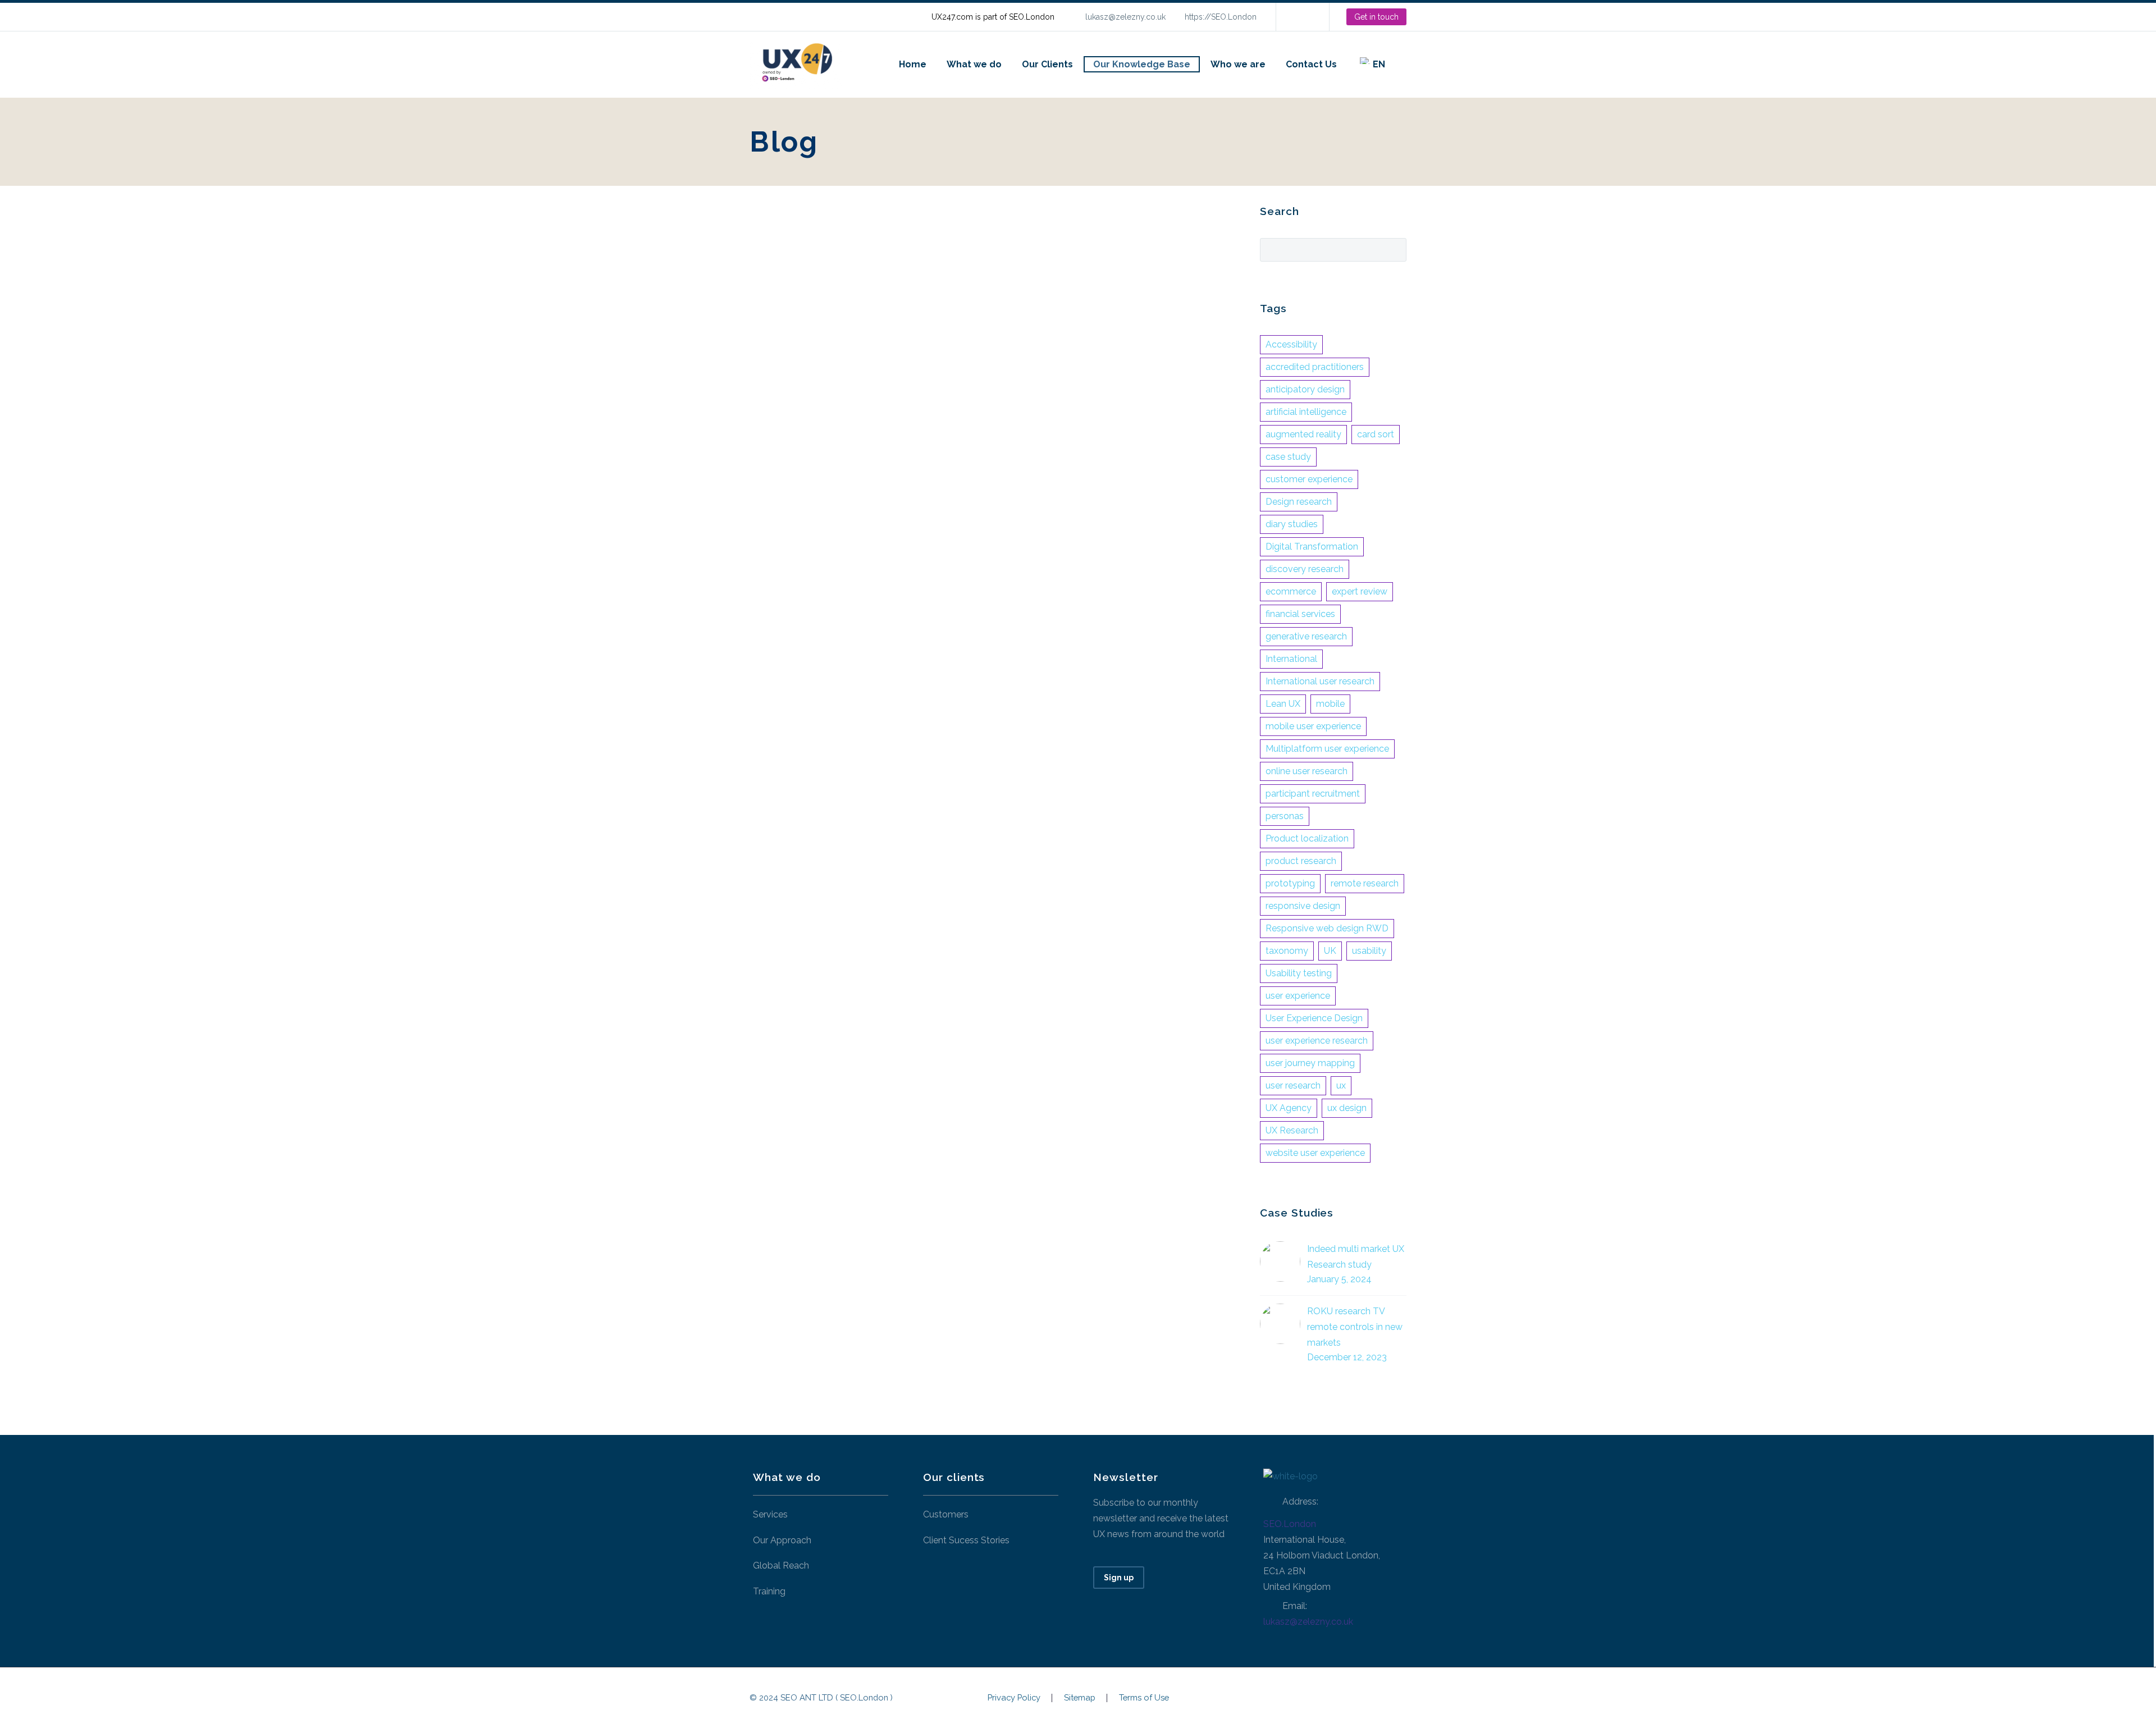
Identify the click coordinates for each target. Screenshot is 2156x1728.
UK (1330, 951)
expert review (1360, 591)
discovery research (1305, 569)
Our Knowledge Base (1142, 64)
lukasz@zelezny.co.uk (1125, 17)
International (1291, 659)
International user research (1320, 681)
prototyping (1290, 883)
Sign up (1119, 1578)
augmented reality (1303, 434)
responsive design (1303, 906)
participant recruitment (1313, 794)
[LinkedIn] (1301, 17)
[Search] (1406, 64)
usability (1369, 951)
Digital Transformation (1312, 547)
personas (1285, 816)
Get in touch (1376, 17)
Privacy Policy (1014, 1698)
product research (1301, 861)
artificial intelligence (1306, 412)
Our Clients (1047, 64)
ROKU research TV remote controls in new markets (1355, 1327)
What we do (974, 64)
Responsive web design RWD (1327, 928)
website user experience (1315, 1153)
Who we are (1238, 64)
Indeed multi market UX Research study (1356, 1257)
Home (913, 64)
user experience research (1317, 1041)
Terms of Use (1144, 1698)
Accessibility (1291, 344)
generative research (1306, 636)
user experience (1298, 996)
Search (1394, 249)
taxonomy (1287, 951)
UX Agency (1289, 1108)
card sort (1376, 434)
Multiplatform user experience (1327, 749)
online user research (1307, 771)
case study (1288, 457)
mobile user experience (1313, 726)
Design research (1299, 502)
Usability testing (1299, 973)
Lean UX (1283, 704)
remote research (1365, 883)
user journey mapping (1310, 1063)
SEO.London (1290, 1524)
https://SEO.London (1221, 17)
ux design (1347, 1108)
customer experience (1309, 479)
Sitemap (1080, 1698)
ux (1341, 1085)
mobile (1330, 704)
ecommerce (1291, 591)
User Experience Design (1314, 1018)
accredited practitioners (1315, 367)
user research (1293, 1085)
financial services (1300, 614)
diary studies (1292, 524)
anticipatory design (1305, 389)
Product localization (1307, 838)
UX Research (1292, 1130)
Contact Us (1311, 64)
